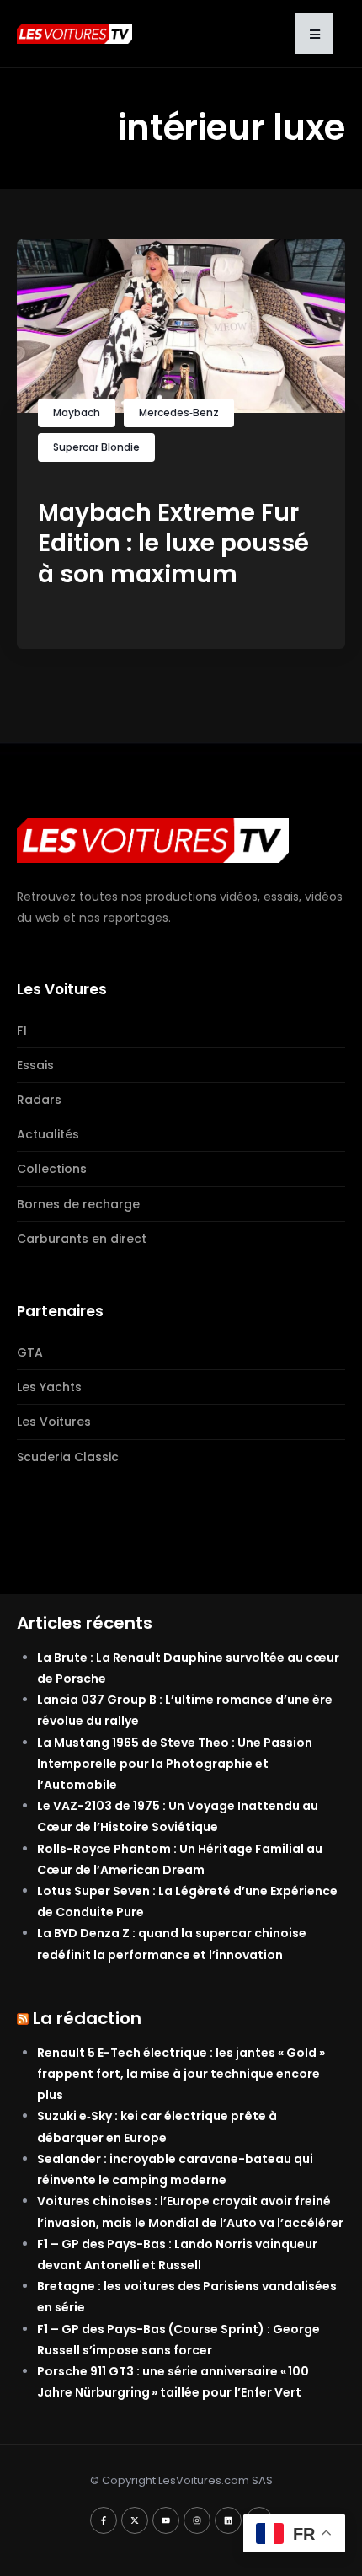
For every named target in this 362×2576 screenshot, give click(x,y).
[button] (314, 34)
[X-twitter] (135, 2520)
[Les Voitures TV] (153, 840)
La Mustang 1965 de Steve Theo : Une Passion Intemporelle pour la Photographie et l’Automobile (175, 1764)
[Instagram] (197, 2520)
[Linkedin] (228, 2520)
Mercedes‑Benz (179, 412)
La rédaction (87, 2018)
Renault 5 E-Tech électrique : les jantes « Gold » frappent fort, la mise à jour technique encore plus (181, 2074)
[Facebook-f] (104, 2520)
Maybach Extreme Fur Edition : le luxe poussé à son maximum (173, 544)
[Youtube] (166, 2520)
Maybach (77, 412)
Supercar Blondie (96, 447)
